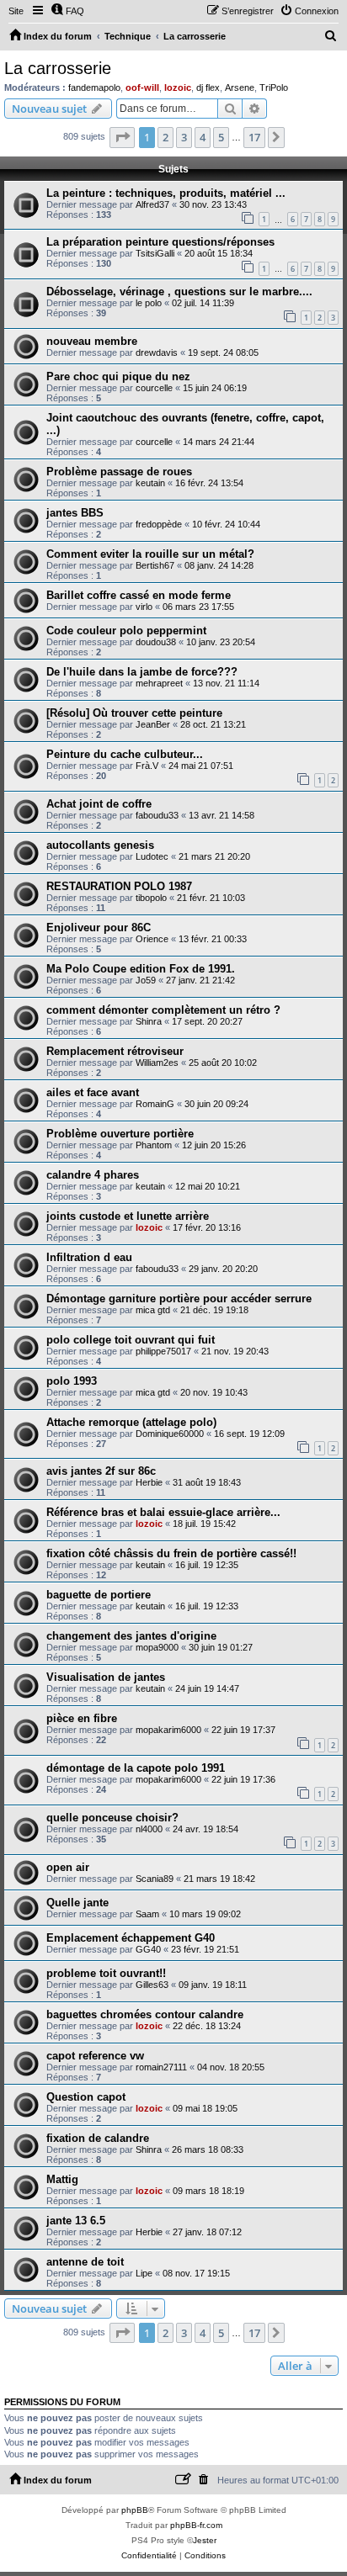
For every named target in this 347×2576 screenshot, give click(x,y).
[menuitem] (67, 11)
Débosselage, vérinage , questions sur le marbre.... (179, 292)
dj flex (208, 87)
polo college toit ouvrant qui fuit (131, 1340)
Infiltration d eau (89, 1257)
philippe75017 (163, 1351)
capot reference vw (95, 2056)
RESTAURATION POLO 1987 (119, 886)
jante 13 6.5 (76, 2221)
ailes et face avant (93, 1092)
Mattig (62, 2179)
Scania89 (155, 1879)
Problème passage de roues (119, 472)
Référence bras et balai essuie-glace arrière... (163, 1512)
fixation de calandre (98, 2138)
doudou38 (156, 642)
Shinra (149, 1021)
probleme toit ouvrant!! (106, 1973)
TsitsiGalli (155, 253)
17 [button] (254, 137)
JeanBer (153, 724)
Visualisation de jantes (106, 1677)
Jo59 (146, 980)
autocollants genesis (100, 845)
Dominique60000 (170, 1434)
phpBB (135, 2510)
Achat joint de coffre (99, 804)
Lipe (144, 2273)
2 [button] (165, 137)
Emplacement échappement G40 (131, 1938)
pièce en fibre (82, 1718)
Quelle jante (77, 1903)
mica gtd (153, 1310)
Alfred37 (152, 204)
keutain (150, 483)
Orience (152, 939)
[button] (122, 137)
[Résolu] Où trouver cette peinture (134, 713)
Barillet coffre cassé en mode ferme (139, 595)
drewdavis (157, 352)
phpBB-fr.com (196, 2525)
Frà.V (147, 766)
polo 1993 (72, 1381)
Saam (147, 1914)
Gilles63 (152, 1985)
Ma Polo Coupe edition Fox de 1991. (141, 969)
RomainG (155, 1104)
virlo (144, 607)
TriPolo (274, 87)
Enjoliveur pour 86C (99, 928)
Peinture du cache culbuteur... (125, 754)
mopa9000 (157, 1647)
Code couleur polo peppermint (126, 631)
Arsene (240, 87)
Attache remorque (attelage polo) (131, 1422)
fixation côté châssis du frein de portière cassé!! (171, 1553)
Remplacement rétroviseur (115, 1051)
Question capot (86, 2097)
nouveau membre (92, 341)
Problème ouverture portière (120, 1134)
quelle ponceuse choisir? (112, 1818)
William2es (157, 1063)
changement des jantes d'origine (131, 1636)
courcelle (154, 388)
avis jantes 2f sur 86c (101, 1471)
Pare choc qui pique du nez (118, 376)
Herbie (149, 1482)
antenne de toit (85, 2262)
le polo (149, 303)
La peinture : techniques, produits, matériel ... (166, 193)
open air (68, 1867)
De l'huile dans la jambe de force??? (142, 672)
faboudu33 (157, 815)
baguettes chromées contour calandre (145, 2014)
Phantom (154, 1145)
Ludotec (152, 856)
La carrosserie (58, 68)
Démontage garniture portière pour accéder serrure (179, 1299)
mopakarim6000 (168, 1730)
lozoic (178, 87)
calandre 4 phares (93, 1175)
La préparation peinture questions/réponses (160, 242)
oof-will (142, 87)
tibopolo (151, 898)
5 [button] (221, 137)
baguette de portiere (99, 1595)
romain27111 (161, 2067)
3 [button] (184, 137)
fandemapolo (94, 87)
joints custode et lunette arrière (128, 1216)
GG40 (148, 1949)
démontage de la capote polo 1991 (136, 1768)
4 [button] (203, 137)
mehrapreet (159, 683)
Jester (205, 2540)
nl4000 (149, 1829)
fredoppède (159, 524)
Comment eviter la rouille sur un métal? (150, 554)
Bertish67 (155, 565)
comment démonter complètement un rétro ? (163, 1010)
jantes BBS (75, 513)
